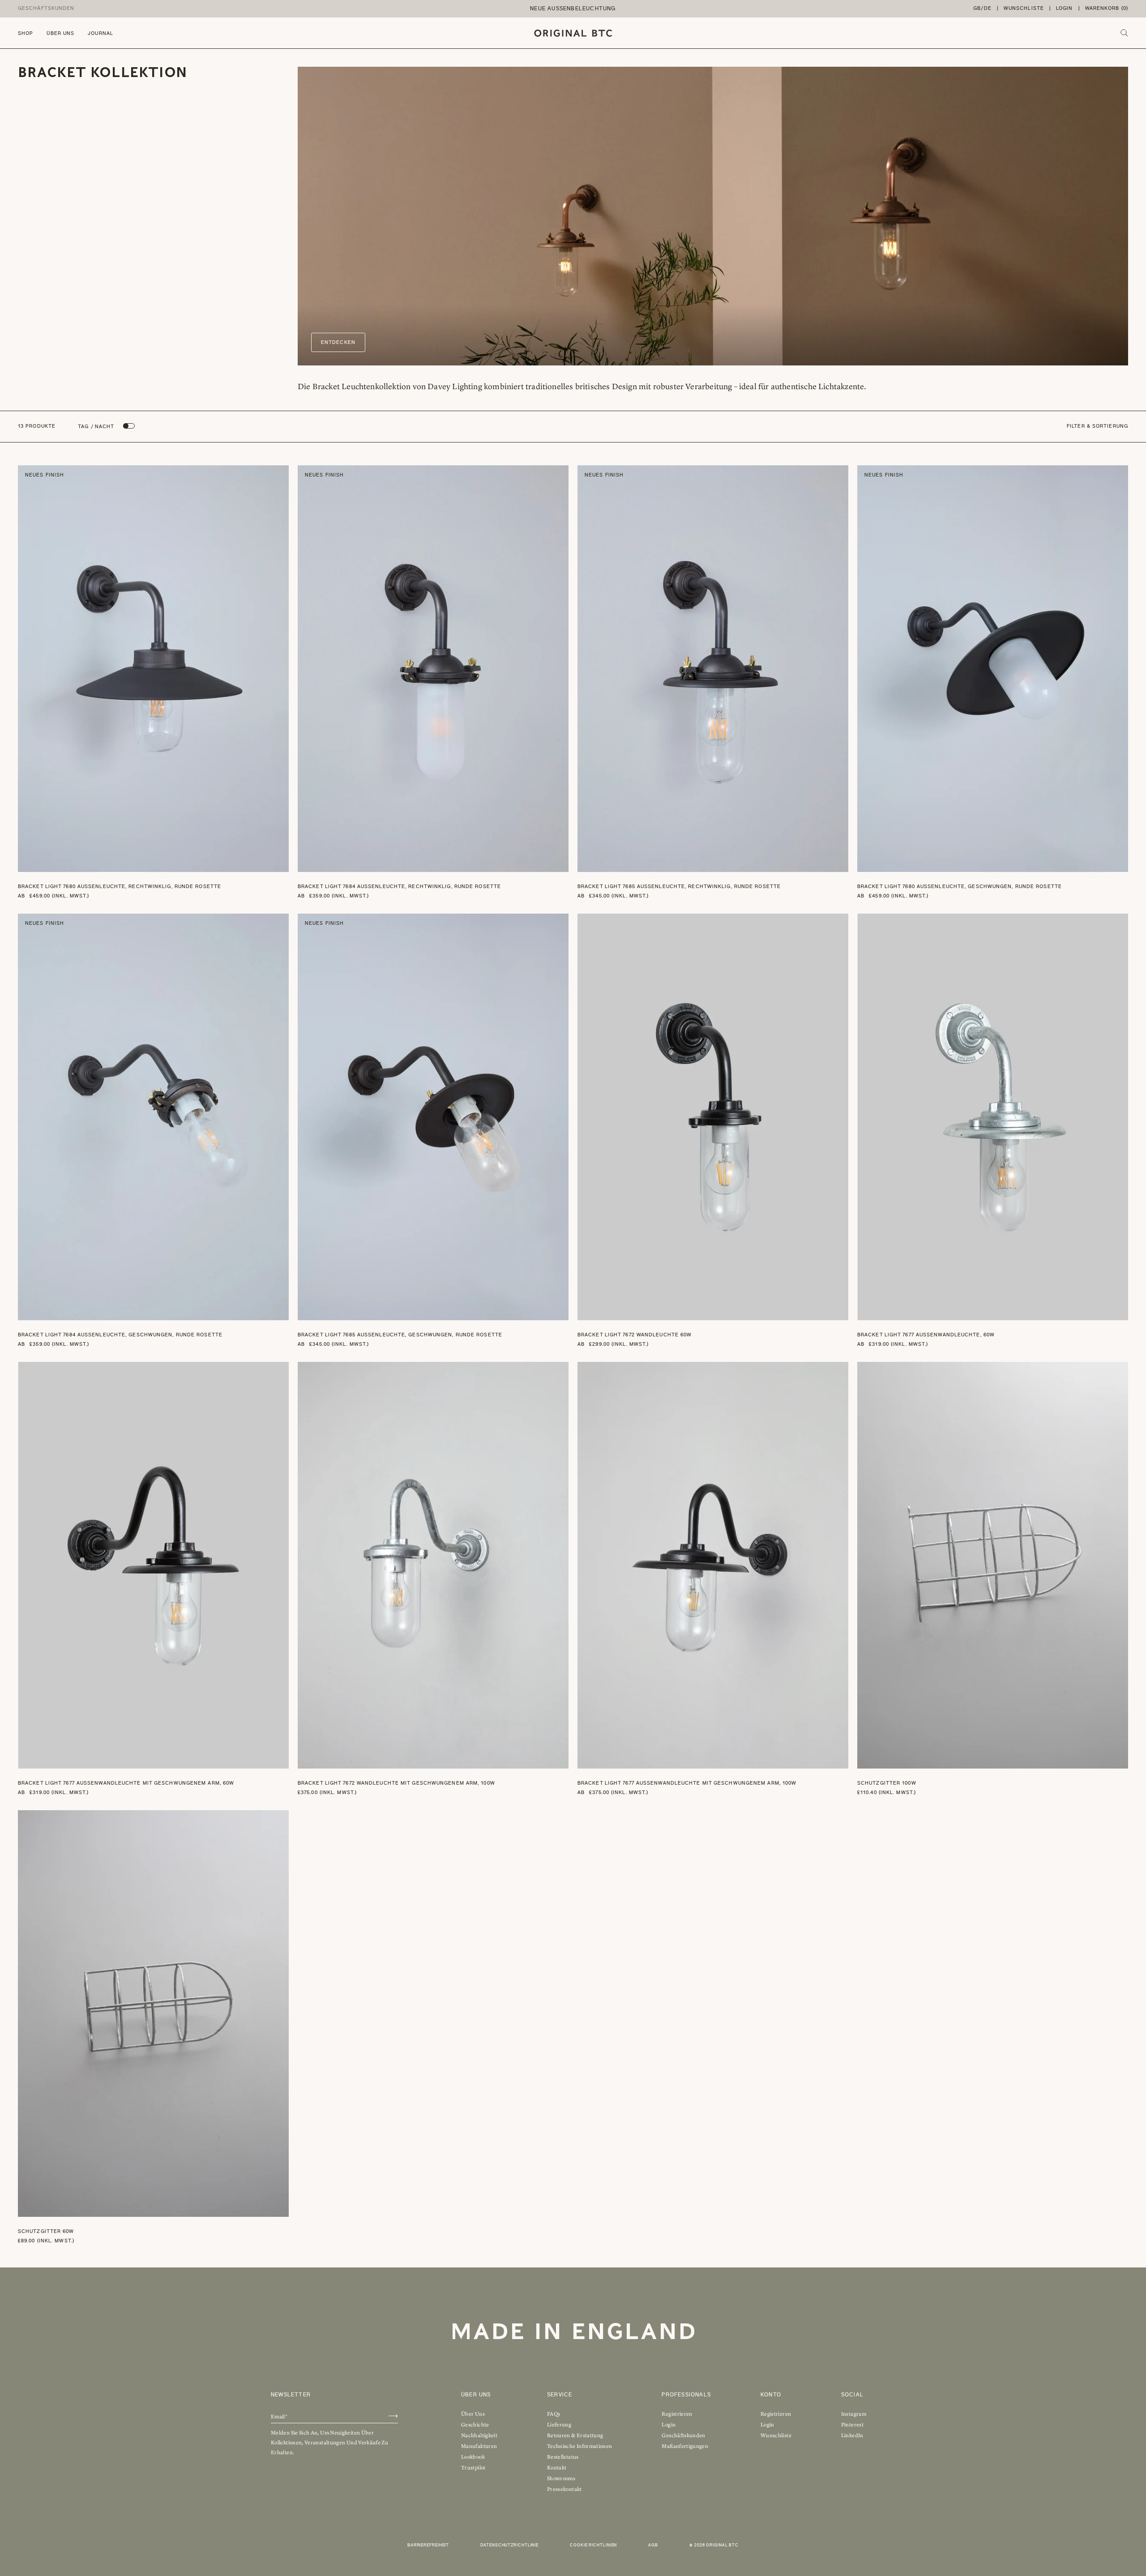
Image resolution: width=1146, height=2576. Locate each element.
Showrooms (561, 2478)
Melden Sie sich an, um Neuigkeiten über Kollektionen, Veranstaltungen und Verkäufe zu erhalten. (329, 2443)
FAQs (554, 2414)
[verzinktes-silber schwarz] (1118, 933)
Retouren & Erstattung (575, 2435)
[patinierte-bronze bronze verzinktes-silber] (279, 491)
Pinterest (852, 2425)
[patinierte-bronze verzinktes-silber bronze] (1118, 491)
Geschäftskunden (46, 8)
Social (852, 2395)
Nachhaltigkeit (479, 2435)
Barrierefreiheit (428, 2545)
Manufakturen (479, 2446)
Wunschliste (1024, 8)
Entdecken (338, 342)
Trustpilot (473, 2468)
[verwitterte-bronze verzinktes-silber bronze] (559, 940)
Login (1065, 8)
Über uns (60, 33)
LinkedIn (852, 2435)
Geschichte (475, 2425)
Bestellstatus (563, 2457)
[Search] (1124, 33)
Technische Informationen (580, 2446)
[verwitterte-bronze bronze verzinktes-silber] (838, 491)
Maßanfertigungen (685, 2446)
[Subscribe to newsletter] (393, 2416)
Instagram (854, 2414)
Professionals (686, 2395)
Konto (771, 2395)
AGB (653, 2545)
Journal (100, 33)
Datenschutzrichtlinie (509, 2545)
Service (560, 2395)
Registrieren (677, 2414)
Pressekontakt (564, 2489)
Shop (26, 33)
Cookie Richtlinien (593, 2545)
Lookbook (473, 2457)
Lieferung (559, 2425)
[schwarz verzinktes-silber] (838, 933)
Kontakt (557, 2468)
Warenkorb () (1107, 8)
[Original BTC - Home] (573, 33)
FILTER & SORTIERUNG (1097, 426)
